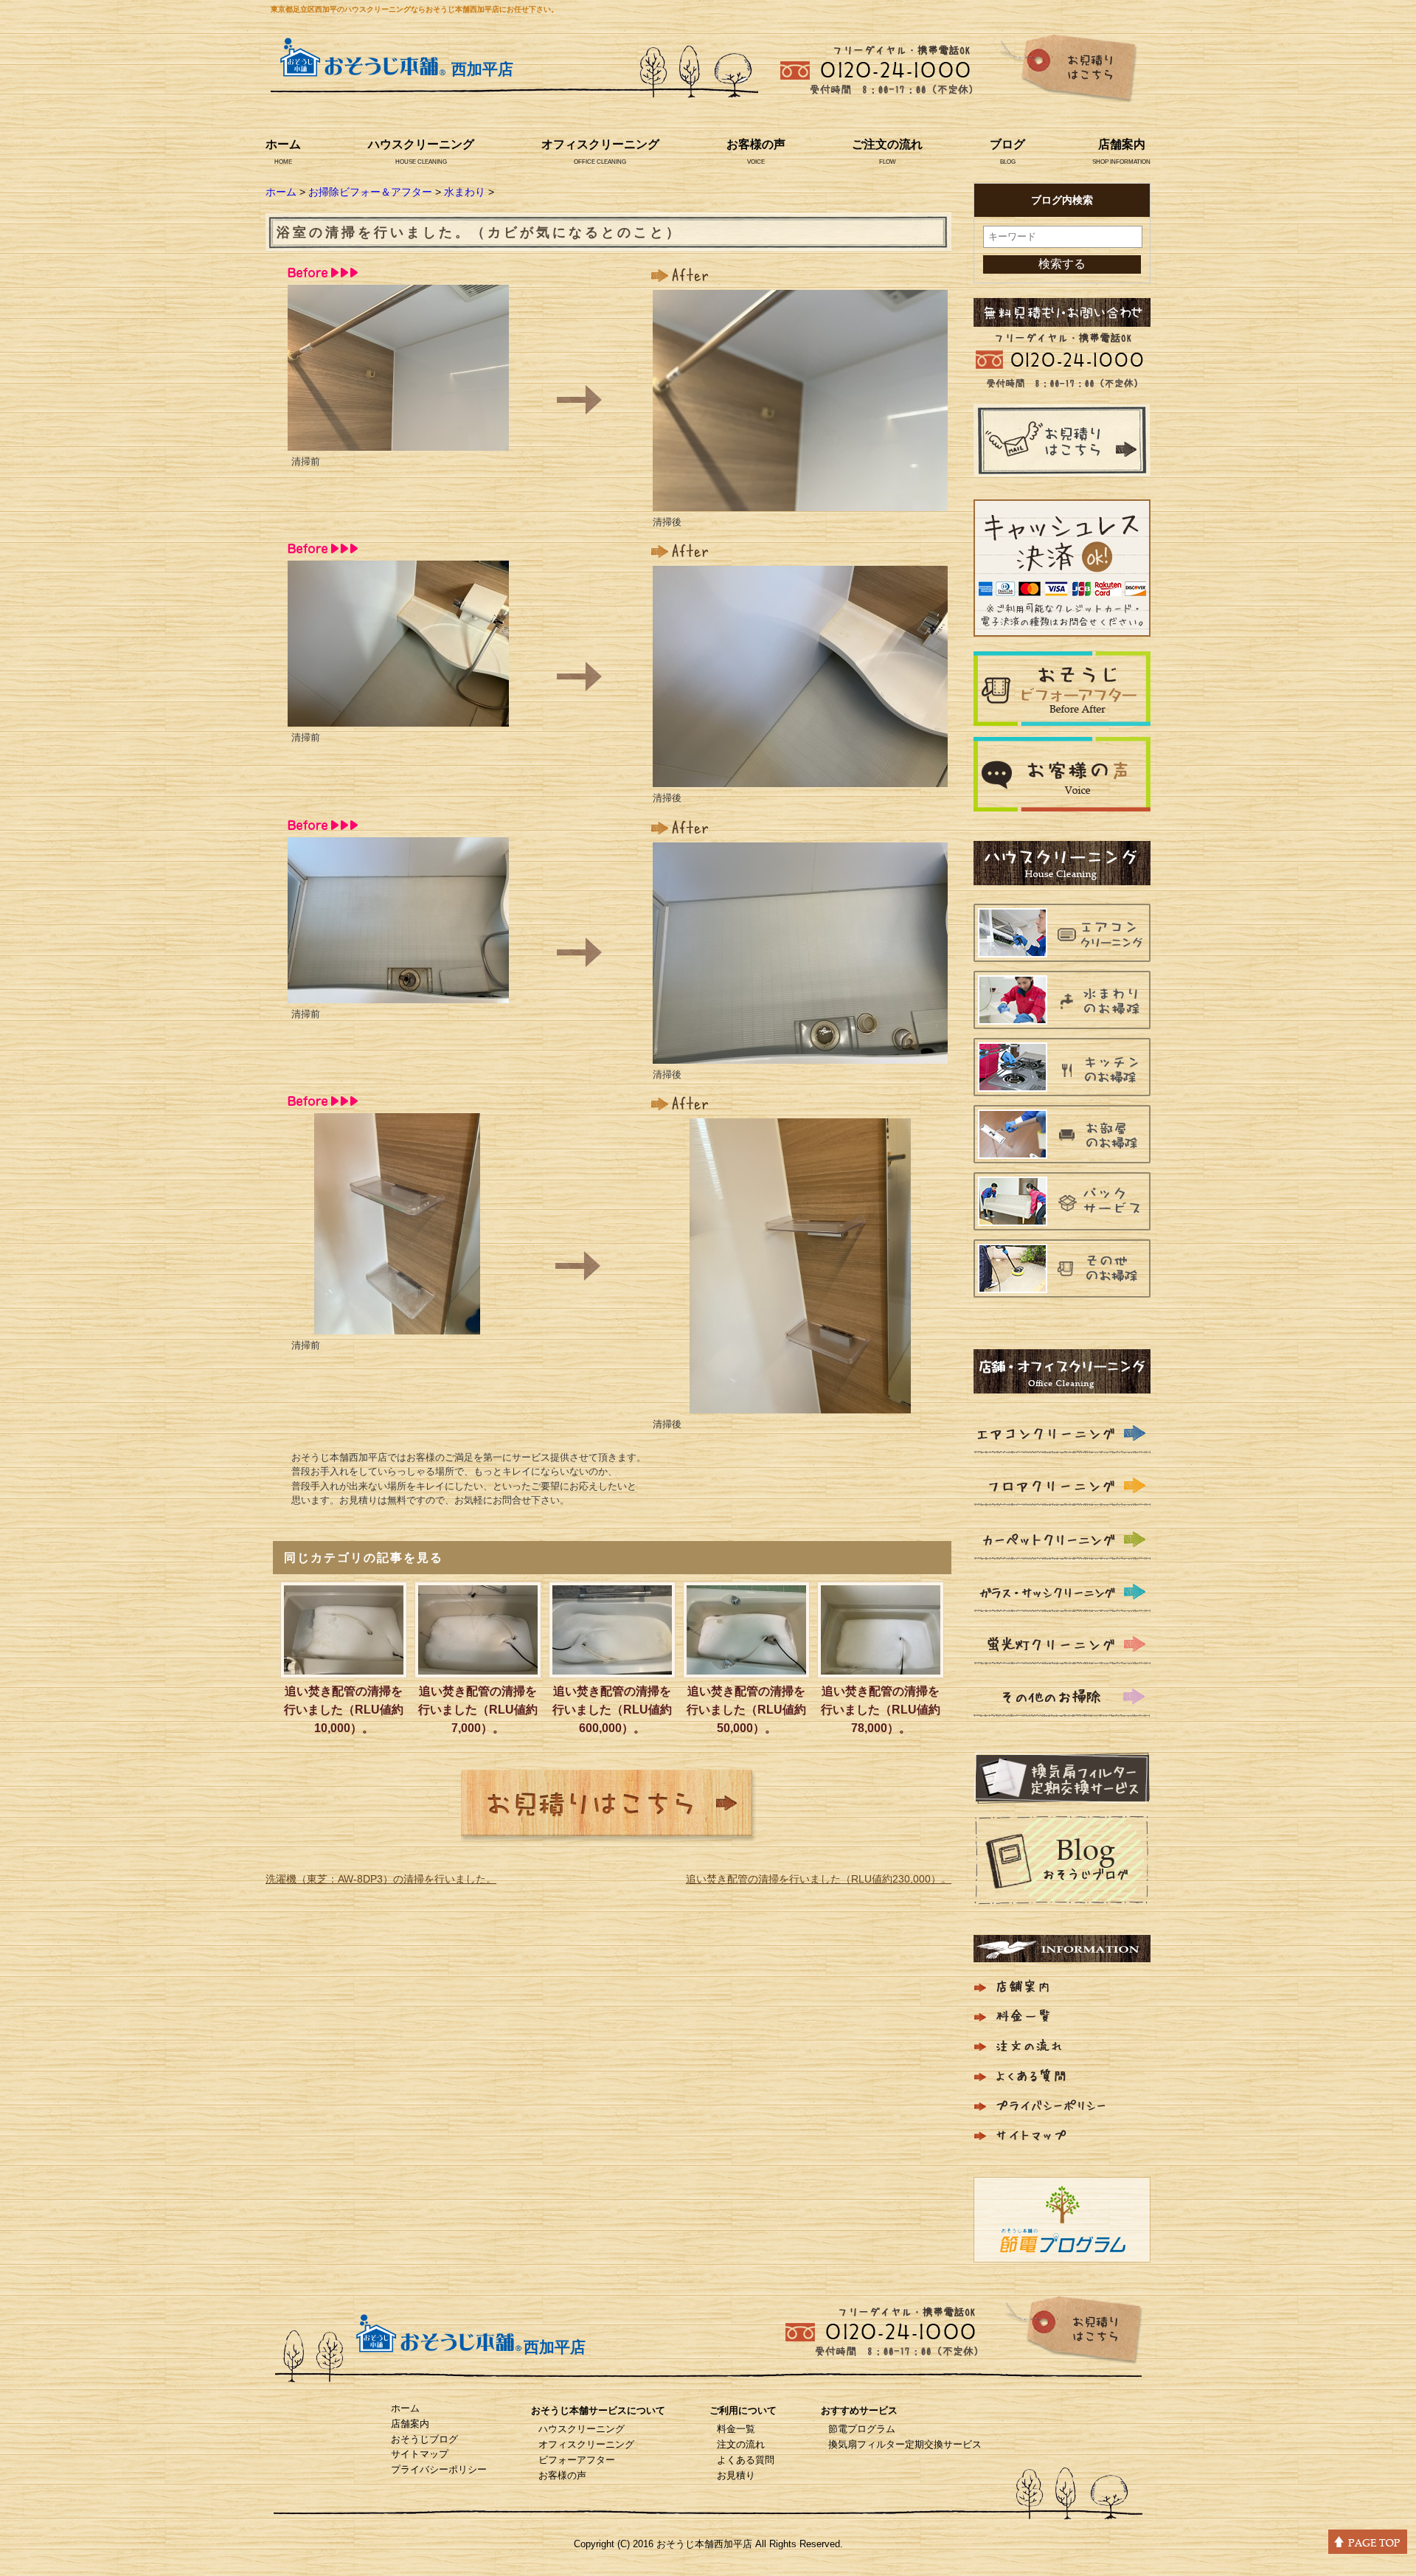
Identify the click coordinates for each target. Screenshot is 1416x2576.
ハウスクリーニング (421, 144)
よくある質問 (746, 2460)
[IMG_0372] (800, 778)
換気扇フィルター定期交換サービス (905, 2444)
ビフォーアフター (577, 2460)
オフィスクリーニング (600, 144)
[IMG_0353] (398, 717)
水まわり (465, 192)
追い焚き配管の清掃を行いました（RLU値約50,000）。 (746, 1710)
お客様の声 (756, 144)
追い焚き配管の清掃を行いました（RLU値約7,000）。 (478, 1710)
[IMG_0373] (800, 1054)
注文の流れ (741, 2444)
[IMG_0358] (397, 1325)
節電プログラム (862, 2429)
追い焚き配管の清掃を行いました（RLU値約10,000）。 (344, 1710)
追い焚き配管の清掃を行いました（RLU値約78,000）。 (881, 1710)
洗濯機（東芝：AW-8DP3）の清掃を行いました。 (381, 1879)
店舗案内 (1122, 144)
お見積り (736, 2475)
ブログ (1007, 144)
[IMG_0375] (800, 1404)
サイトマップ (420, 2454)
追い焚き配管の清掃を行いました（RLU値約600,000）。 (612, 1710)
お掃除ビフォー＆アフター (370, 192)
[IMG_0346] (398, 441)
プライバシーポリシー (439, 2469)
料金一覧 (736, 2429)
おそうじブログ (424, 2439)
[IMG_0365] (800, 502)
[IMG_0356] (398, 994)
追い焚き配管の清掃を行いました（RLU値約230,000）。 (819, 1879)
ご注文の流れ (887, 144)
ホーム (283, 144)
